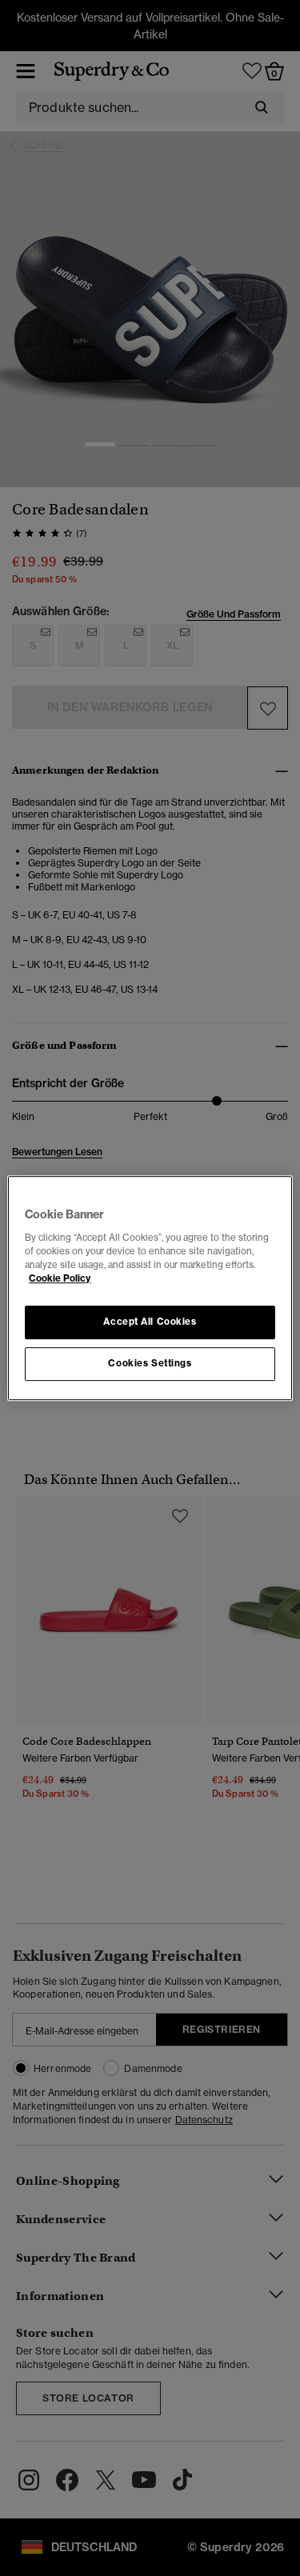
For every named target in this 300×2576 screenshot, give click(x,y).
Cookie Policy (60, 1278)
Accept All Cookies (150, 1322)
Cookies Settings (150, 1363)
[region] (150, 1288)
